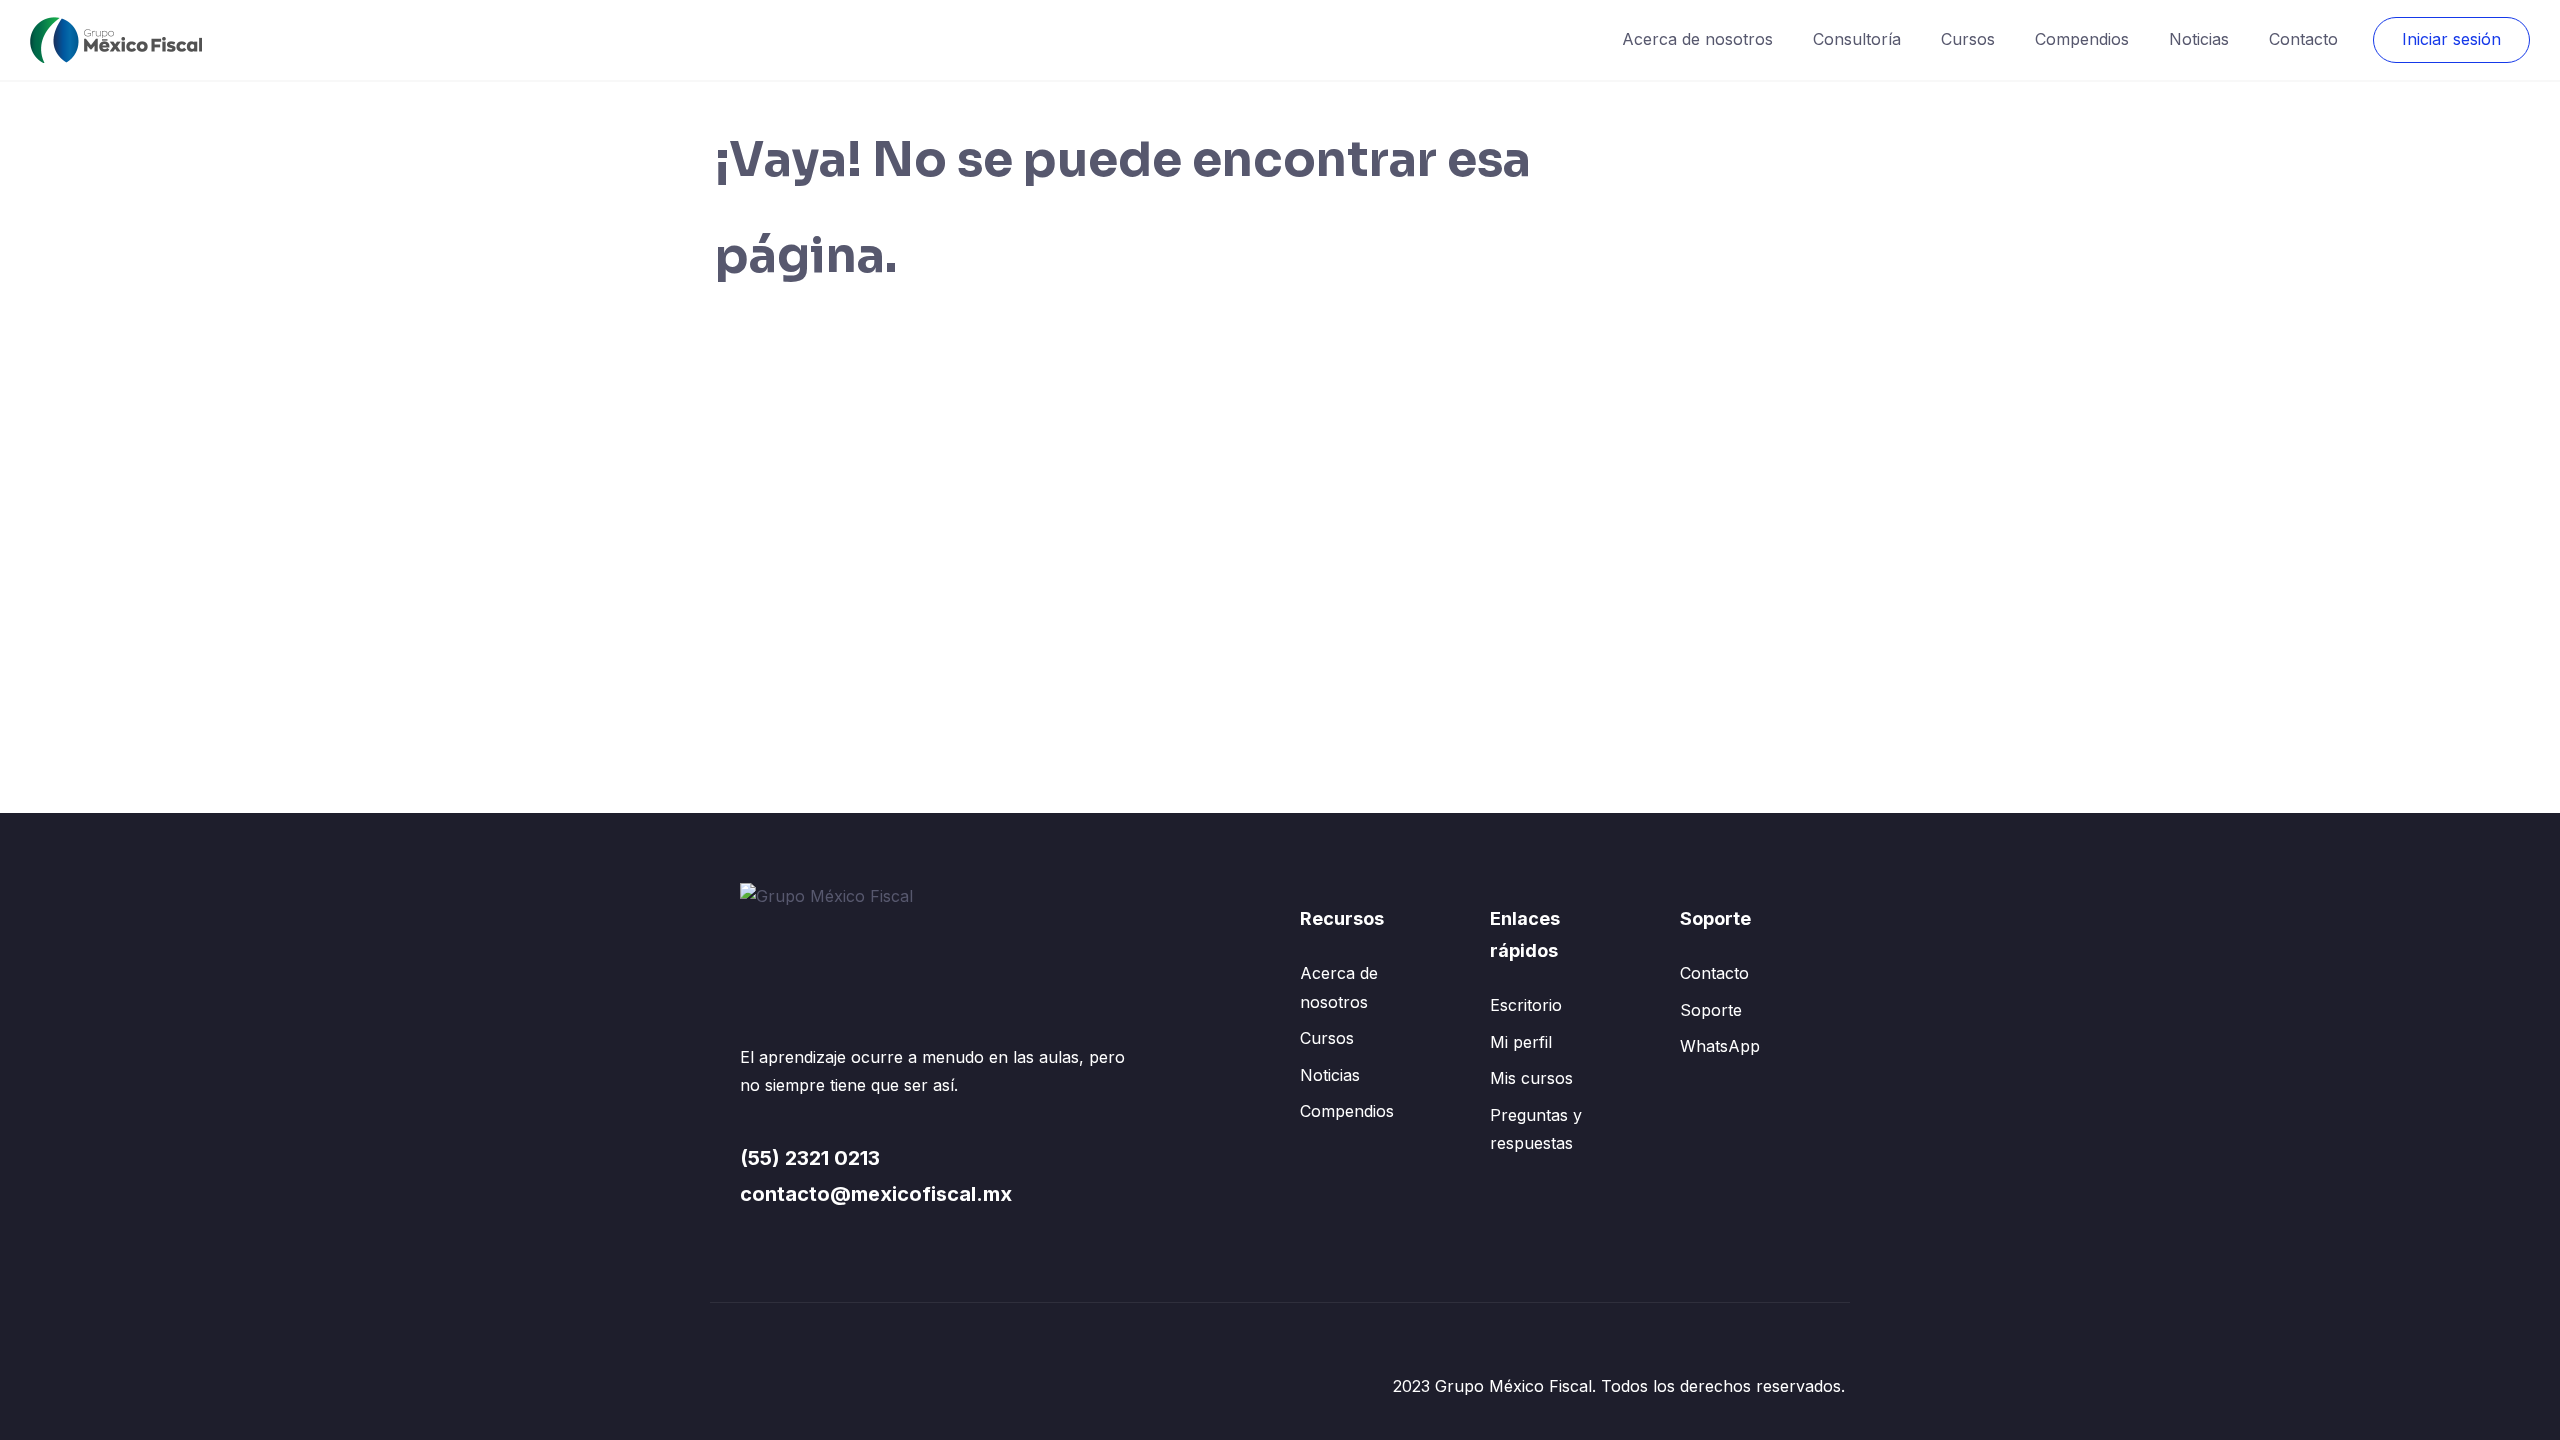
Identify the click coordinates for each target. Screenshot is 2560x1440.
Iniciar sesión (2451, 39)
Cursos (1968, 39)
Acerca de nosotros (1697, 39)
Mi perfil (1521, 1042)
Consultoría (1857, 39)
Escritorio (1526, 1005)
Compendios (2082, 39)
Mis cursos (1531, 1078)
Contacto (2303, 39)
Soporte (1711, 1010)
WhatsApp (1720, 1046)
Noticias (2199, 39)
